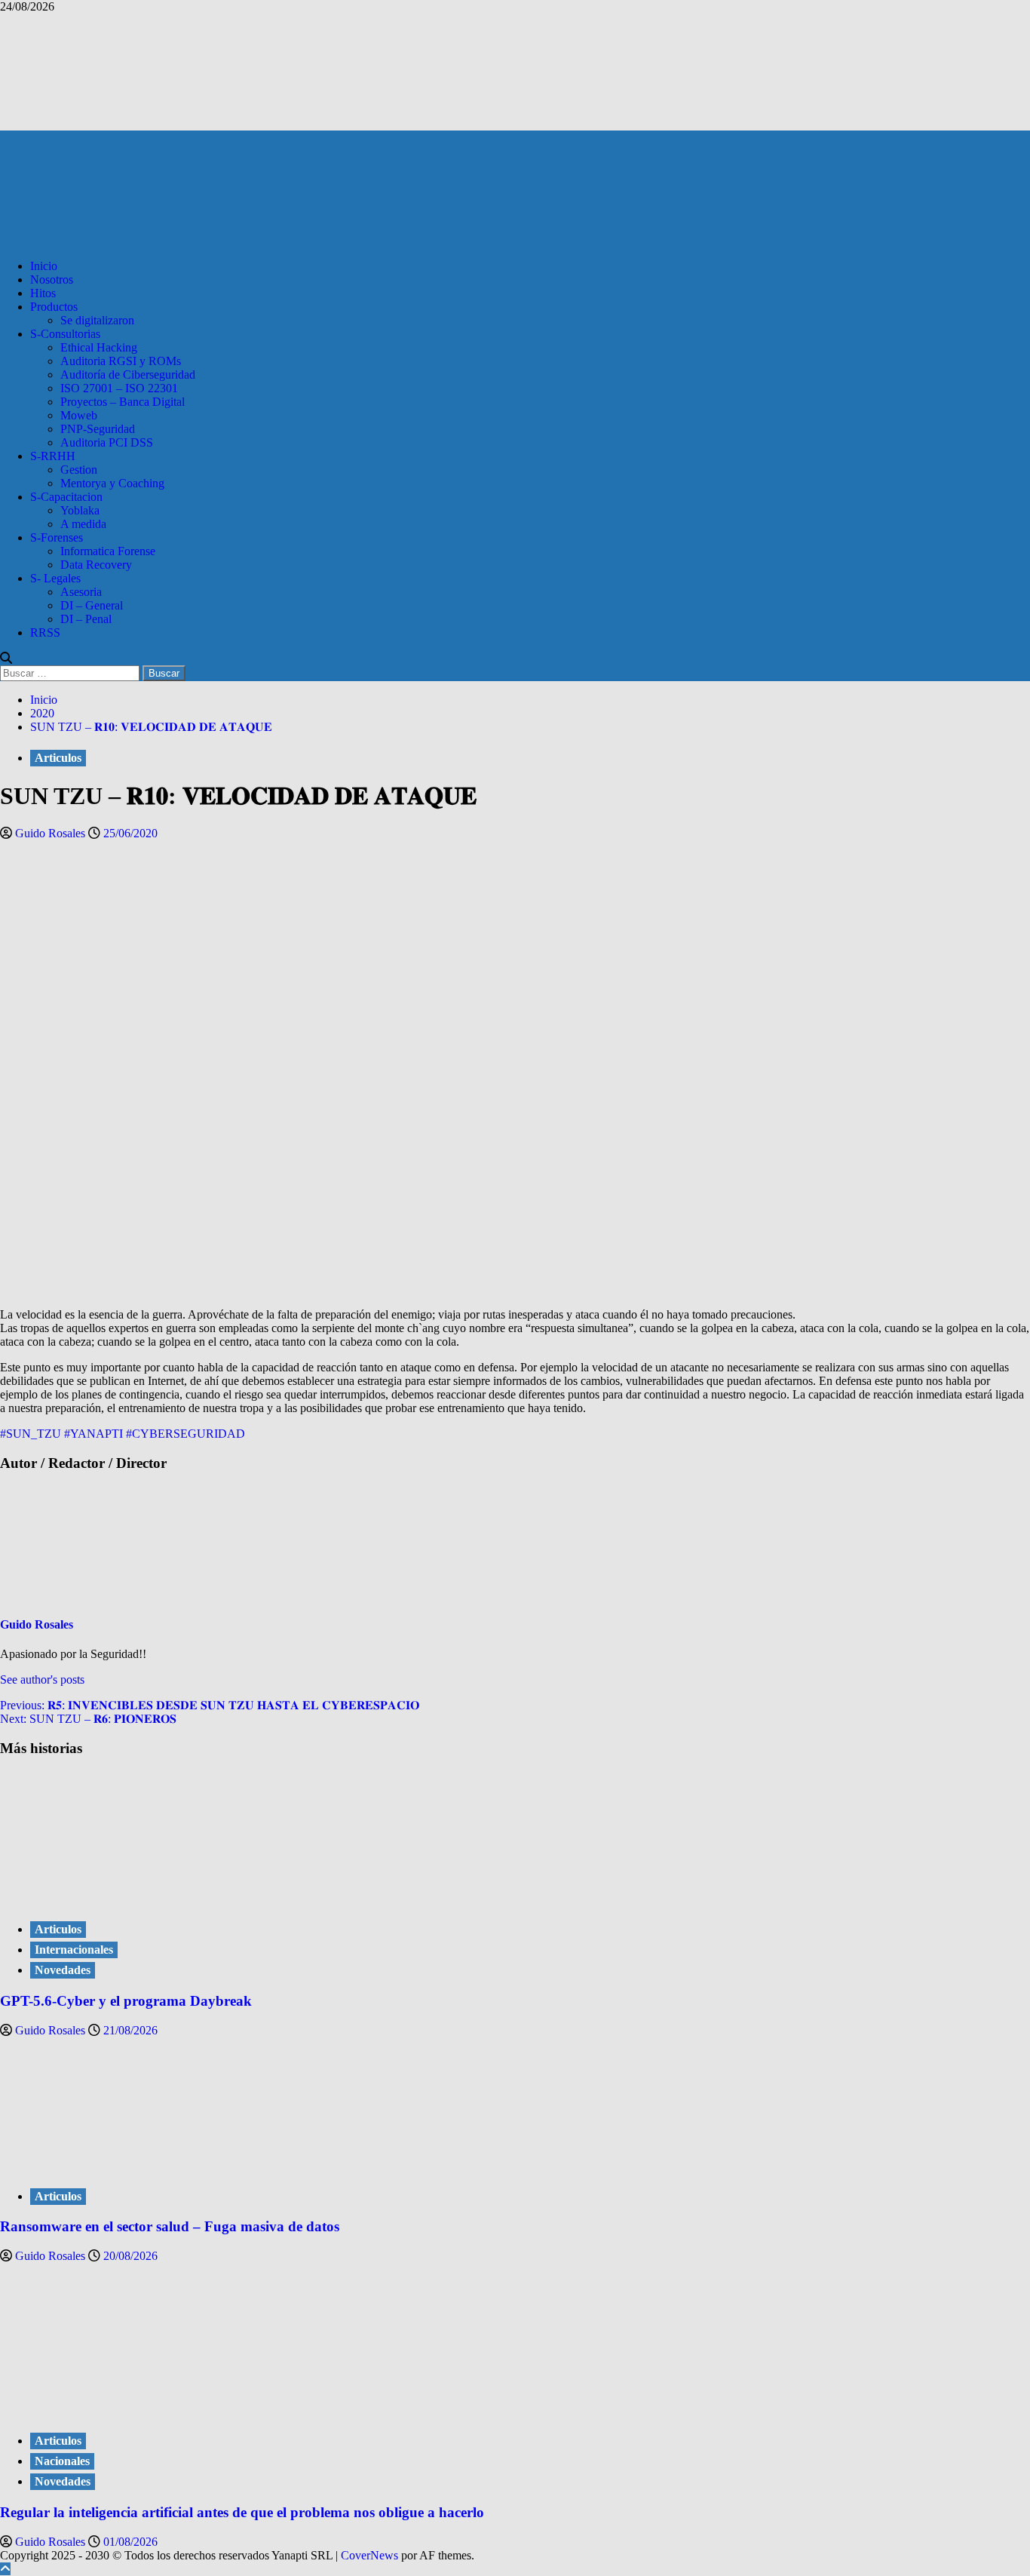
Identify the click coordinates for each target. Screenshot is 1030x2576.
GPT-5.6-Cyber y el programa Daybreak (126, 2001)
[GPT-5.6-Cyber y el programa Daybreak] (113, 1898)
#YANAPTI (93, 1434)
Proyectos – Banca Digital (123, 402)
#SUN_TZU (31, 1434)
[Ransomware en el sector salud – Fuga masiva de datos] (113, 2165)
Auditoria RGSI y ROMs (121, 361)
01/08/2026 (130, 2542)
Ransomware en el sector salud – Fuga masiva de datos (170, 2226)
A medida (83, 524)
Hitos (43, 293)
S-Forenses (57, 537)
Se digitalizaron (97, 320)
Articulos (58, 758)
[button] (6, 658)
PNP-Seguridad (98, 429)
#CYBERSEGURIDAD (185, 1434)
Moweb (79, 415)
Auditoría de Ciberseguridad (128, 375)
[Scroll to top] (5, 2569)
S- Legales (55, 578)
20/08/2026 (130, 2256)
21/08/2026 (130, 2030)
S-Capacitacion (66, 497)
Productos (54, 307)
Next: (88, 1719)
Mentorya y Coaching (112, 483)
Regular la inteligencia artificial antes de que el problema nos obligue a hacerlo (242, 2512)
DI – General (92, 605)
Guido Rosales (52, 833)
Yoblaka (80, 510)
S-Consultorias (65, 334)
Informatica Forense (108, 551)
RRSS (45, 632)
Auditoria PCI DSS (107, 442)
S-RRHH (53, 456)
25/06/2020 (130, 833)
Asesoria (81, 592)
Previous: (210, 1705)
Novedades (63, 1970)
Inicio (44, 266)
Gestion (79, 470)
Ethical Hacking (99, 347)
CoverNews (369, 2555)
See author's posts (42, 1679)
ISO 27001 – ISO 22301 (119, 388)
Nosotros (52, 279)
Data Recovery (96, 565)
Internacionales (74, 1950)
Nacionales (62, 2461)
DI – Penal (86, 619)
